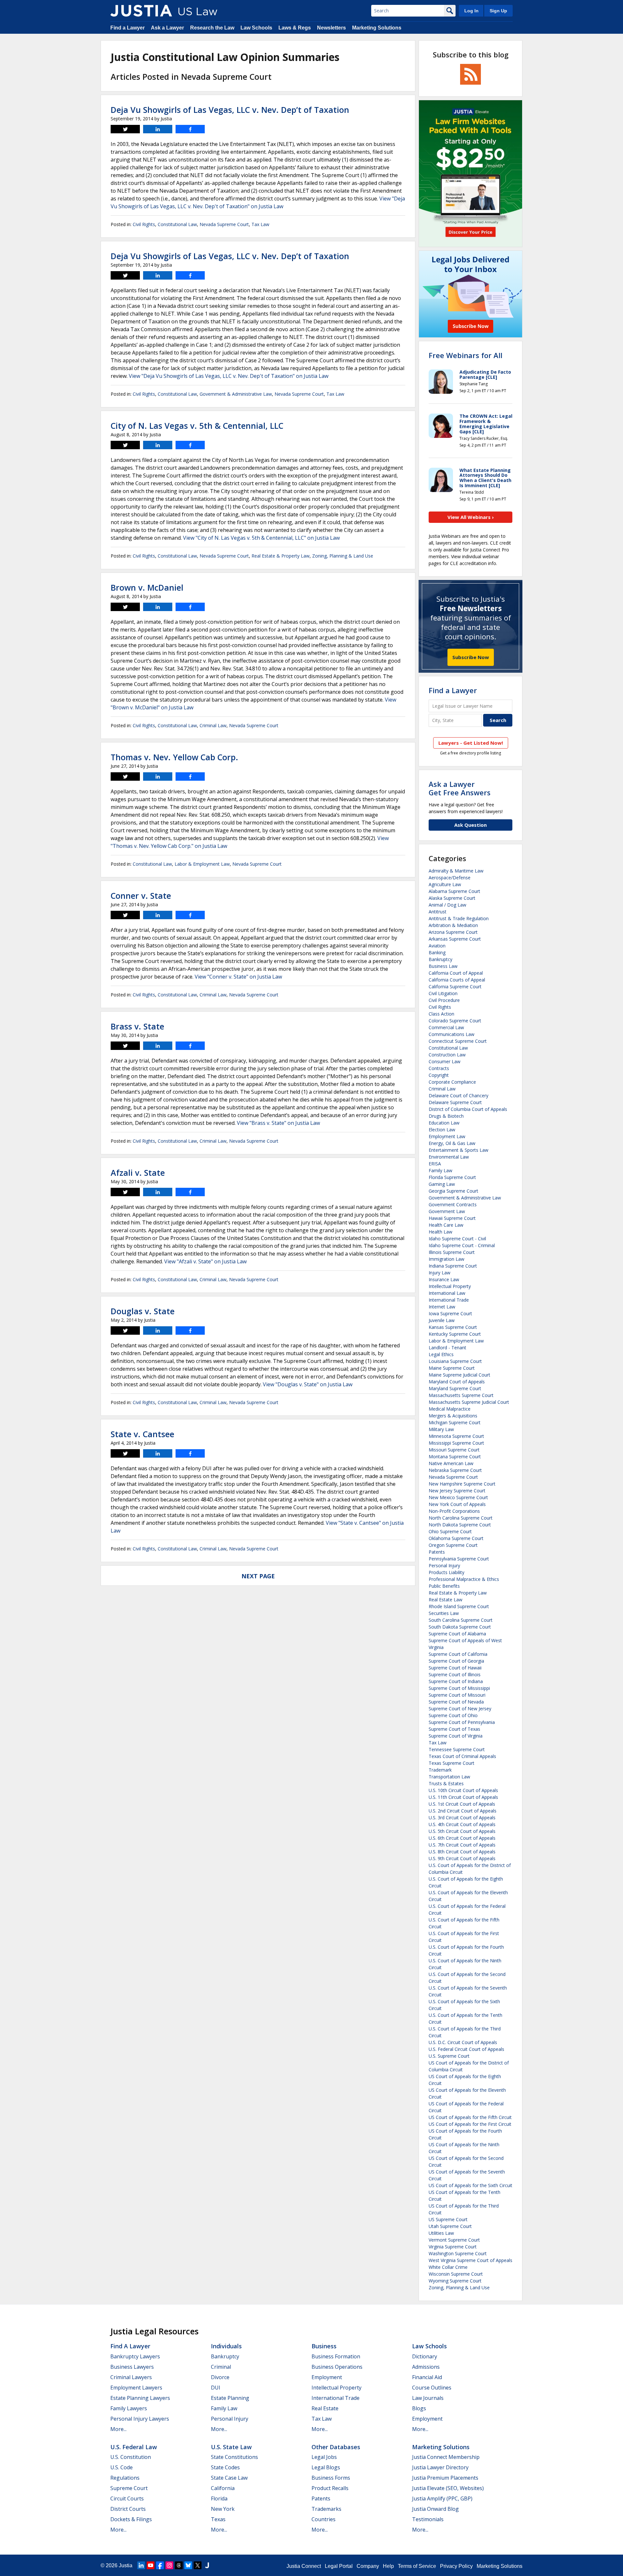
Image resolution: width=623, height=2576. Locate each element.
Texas (218, 2519)
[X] (198, 2565)
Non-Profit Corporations (454, 1511)
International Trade (449, 1300)
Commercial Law (446, 1027)
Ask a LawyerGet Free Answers (460, 788)
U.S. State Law (231, 2447)
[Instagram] (169, 2565)
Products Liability (446, 1572)
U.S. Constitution (131, 2457)
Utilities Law (441, 2233)
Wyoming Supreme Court (455, 2281)
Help (388, 2566)
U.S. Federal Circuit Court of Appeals (466, 2049)
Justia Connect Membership (446, 2457)
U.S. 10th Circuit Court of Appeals (463, 1790)
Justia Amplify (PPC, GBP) (442, 2498)
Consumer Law (445, 1061)
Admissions (426, 2367)
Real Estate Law (446, 1600)
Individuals (226, 2346)
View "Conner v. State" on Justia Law (238, 977)
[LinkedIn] (141, 2565)
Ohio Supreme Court (450, 1531)
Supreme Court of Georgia (456, 1661)
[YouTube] (151, 2565)
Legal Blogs (326, 2467)
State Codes (225, 2467)
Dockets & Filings (131, 2519)
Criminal (221, 2367)
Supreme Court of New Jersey (460, 1709)
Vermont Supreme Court (454, 2240)
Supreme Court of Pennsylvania (462, 1722)
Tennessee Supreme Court (457, 1749)
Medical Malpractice (450, 1409)
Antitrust (438, 912)
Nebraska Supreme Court (455, 1470)
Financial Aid (427, 2377)
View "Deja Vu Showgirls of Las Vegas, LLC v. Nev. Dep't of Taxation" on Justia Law (229, 376)
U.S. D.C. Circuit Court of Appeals (463, 2042)
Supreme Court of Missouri (457, 1695)
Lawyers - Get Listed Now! (471, 743)
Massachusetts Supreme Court (461, 1395)
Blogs (419, 2408)
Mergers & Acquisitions (453, 1416)
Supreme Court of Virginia (456, 1736)
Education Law (444, 1123)
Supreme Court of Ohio (453, 1715)
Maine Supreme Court (452, 1368)
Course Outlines (432, 2388)
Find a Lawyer (128, 28)
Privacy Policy (456, 2566)
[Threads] (179, 2565)
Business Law (443, 966)
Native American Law (451, 1463)
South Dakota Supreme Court (460, 1627)
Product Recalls (330, 2488)
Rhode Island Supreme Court (459, 1606)
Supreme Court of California (458, 1654)
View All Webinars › (471, 517)
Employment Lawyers (136, 2388)
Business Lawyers (132, 2367)
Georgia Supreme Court (453, 1191)
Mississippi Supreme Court (456, 1443)
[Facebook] (160, 2565)
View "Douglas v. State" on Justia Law (308, 1384)
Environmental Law (449, 1157)
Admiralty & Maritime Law (456, 871)
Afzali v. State (138, 1173)
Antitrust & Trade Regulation (459, 918)
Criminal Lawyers (131, 2377)
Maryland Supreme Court (455, 1388)
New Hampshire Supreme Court (462, 1484)
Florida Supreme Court (452, 1177)
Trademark (440, 1770)
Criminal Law (213, 725)
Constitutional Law (177, 224)
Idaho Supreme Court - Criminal (462, 1245)
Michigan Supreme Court (455, 1422)
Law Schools (256, 28)
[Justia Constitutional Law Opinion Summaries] (141, 11)
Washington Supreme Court (458, 2253)
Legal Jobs (324, 2457)
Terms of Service (417, 2566)
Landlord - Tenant (447, 1348)
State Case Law (229, 2478)
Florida (219, 2498)
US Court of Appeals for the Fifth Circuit (470, 2117)
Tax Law (260, 224)
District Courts (128, 2509)
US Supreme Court (448, 2219)
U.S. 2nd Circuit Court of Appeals (463, 1811)
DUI (216, 2388)
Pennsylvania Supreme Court (459, 1559)
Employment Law (447, 1136)
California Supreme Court (455, 987)
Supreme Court (129, 2488)
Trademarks (326, 2509)
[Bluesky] (188, 2565)
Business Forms (331, 2478)
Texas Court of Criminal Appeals (462, 1756)
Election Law (442, 1130)
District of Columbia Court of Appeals (468, 1109)
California (223, 2488)
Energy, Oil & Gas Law (452, 1143)
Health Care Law (446, 1225)
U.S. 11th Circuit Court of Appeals (463, 1797)
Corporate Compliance (452, 1082)
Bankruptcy (440, 959)
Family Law (440, 1170)
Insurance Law (444, 1279)
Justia (126, 2565)
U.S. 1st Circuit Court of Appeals (462, 1804)
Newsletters (331, 28)
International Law (447, 1293)
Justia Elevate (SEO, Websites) (448, 2488)
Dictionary (425, 2356)
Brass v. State (137, 1026)
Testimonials (428, 2519)
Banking (437, 952)
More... (118, 2429)
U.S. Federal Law (134, 2447)
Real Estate (325, 2408)
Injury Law (440, 1273)
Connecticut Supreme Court (458, 1041)
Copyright (439, 1075)
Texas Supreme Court (452, 1763)
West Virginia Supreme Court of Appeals (470, 2260)
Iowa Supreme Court (450, 1313)
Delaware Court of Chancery (458, 1095)
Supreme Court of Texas (454, 1729)
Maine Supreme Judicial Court (459, 1375)
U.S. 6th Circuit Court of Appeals (462, 1838)
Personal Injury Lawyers (140, 2419)
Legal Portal (339, 2566)
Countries (324, 2519)
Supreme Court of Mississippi (459, 1688)
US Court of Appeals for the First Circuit (470, 2124)
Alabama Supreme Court (454, 891)
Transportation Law (449, 1777)
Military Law (441, 1429)
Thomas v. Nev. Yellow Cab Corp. (174, 757)
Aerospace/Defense (450, 878)
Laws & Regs (295, 28)
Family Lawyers (129, 2408)
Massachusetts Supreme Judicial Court (469, 1402)
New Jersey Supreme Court (457, 1491)
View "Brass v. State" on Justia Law (278, 1123)
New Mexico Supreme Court (458, 1497)
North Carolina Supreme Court (461, 1518)
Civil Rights (144, 224)
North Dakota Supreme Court (460, 1525)
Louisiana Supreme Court (455, 1361)
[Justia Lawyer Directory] (207, 2565)
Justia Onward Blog (435, 2509)
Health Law (440, 1232)
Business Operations (337, 2367)
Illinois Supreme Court (452, 1252)
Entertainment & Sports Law (458, 1150)
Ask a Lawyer (167, 28)
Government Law (447, 1211)
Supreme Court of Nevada (456, 1702)
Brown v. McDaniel (147, 587)
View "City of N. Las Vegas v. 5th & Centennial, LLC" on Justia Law (261, 538)
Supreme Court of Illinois (455, 1674)
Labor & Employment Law (202, 864)
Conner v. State (141, 896)
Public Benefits (444, 1586)
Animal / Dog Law (447, 905)
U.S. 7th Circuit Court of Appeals (462, 1845)
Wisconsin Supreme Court (456, 2274)
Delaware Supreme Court (455, 1102)
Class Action (441, 1014)
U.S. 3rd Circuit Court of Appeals (462, 1818)
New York (223, 2509)
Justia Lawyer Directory (440, 2467)
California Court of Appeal (456, 973)
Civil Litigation (443, 993)
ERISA (435, 1164)
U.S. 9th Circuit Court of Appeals (462, 1858)
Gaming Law (442, 1184)
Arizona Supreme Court (453, 932)
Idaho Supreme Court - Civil (457, 1239)
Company (368, 2566)
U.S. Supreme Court (449, 2056)
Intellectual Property (450, 1286)
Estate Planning (230, 2398)
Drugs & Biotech (446, 1116)
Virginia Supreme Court (453, 2247)
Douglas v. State (143, 1311)
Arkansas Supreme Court (455, 939)
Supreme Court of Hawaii (455, 1668)
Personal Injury (444, 1565)
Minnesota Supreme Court (456, 1436)
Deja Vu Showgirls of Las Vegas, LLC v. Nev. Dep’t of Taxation (230, 110)
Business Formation (336, 2356)
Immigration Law (446, 1259)
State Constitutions (234, 2457)
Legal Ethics (441, 1354)
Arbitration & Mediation (453, 925)
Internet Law (442, 1307)
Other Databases (336, 2447)
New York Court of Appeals (457, 1504)
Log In (471, 11)
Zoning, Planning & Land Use (343, 556)
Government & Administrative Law (236, 394)
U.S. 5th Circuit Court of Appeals (462, 1831)
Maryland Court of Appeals (457, 1382)
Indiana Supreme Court (453, 1266)
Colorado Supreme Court (455, 1021)
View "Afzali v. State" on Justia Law (205, 1261)
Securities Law (444, 1613)
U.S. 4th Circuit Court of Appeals (462, 1824)
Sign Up (498, 11)
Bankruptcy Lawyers (135, 2356)
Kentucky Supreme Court (455, 1334)
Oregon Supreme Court (453, 1545)
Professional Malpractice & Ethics (464, 1579)
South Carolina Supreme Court (461, 1620)
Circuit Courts (127, 2498)
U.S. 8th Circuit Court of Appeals (462, 1852)
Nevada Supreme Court (224, 224)
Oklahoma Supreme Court (456, 1538)
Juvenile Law (442, 1320)
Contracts (439, 1068)
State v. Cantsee (142, 1434)
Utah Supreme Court (450, 2226)
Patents (437, 1552)
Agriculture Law (445, 884)
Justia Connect (304, 2566)
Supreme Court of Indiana (456, 1681)
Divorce (220, 2377)
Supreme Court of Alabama (457, 1634)
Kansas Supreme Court (453, 1327)
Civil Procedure (444, 1000)
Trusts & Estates (446, 1783)
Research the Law (212, 28)
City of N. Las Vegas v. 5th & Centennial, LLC (197, 426)
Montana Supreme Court (455, 1457)
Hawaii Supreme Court (452, 1218)
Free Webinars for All (465, 355)
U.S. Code (122, 2467)
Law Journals (428, 2398)
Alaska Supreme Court (452, 898)
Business (324, 2346)
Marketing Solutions (377, 28)
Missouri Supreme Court (454, 1450)
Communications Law (452, 1034)
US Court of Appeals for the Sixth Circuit (470, 2185)
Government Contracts (453, 1204)
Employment (327, 2377)
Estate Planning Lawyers (140, 2398)
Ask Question (470, 825)
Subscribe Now (471, 657)
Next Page (258, 1576)
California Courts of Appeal (457, 980)
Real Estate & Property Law (281, 556)
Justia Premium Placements (445, 2478)
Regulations (125, 2478)
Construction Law (447, 1055)
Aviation (437, 946)
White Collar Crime (448, 2267)
